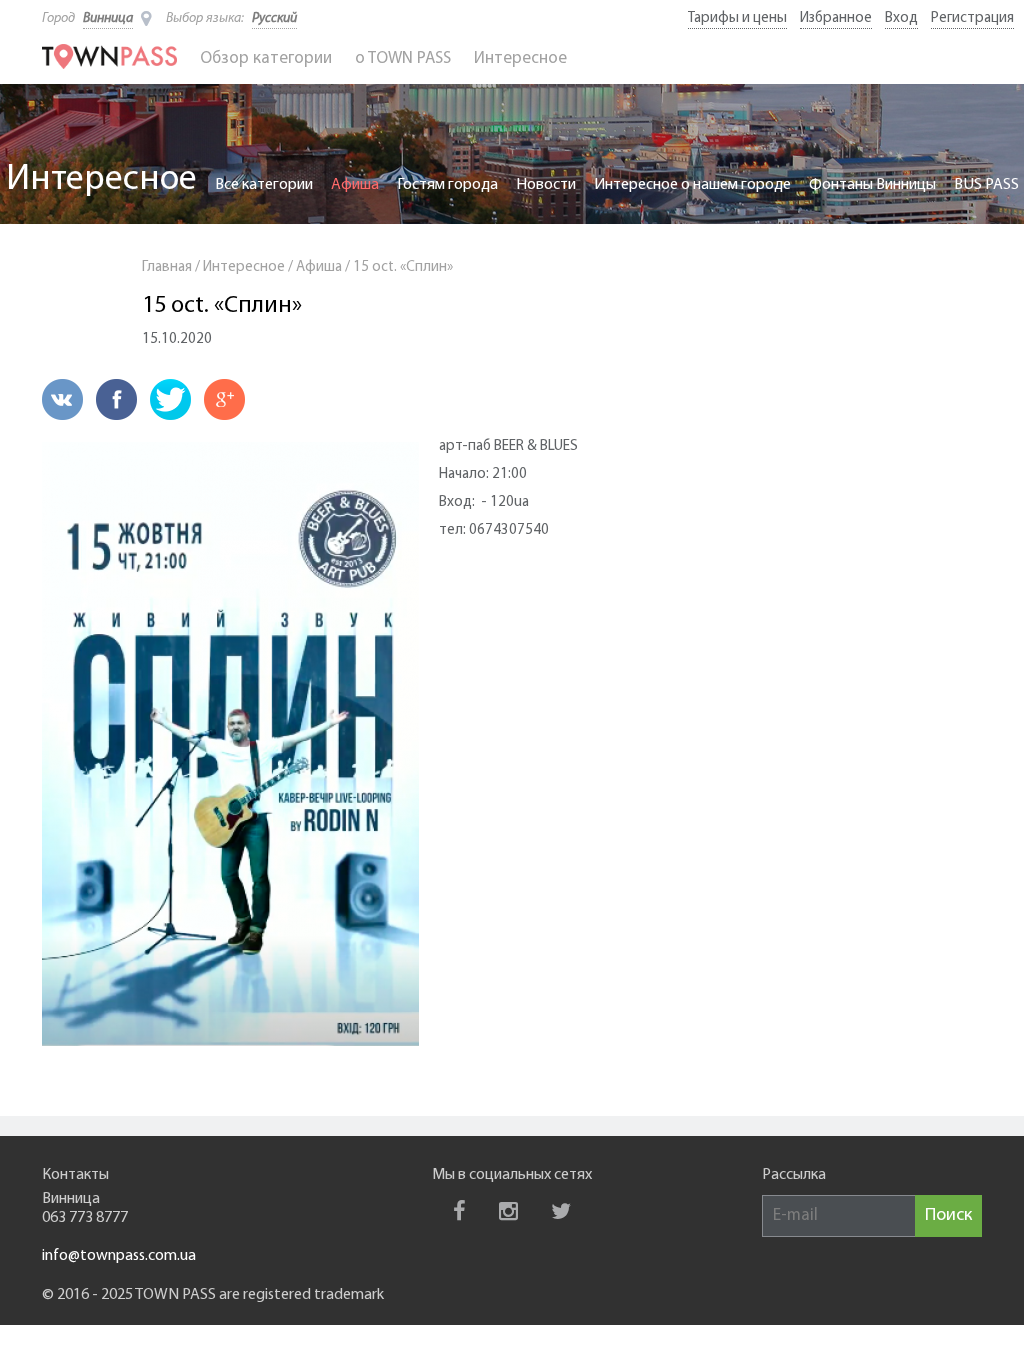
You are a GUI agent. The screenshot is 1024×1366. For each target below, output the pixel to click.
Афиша (355, 185)
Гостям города (447, 185)
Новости (546, 185)
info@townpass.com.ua (119, 1256)
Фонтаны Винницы (872, 185)
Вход (901, 18)
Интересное (520, 58)
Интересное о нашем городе (692, 185)
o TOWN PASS (403, 58)
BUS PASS (986, 185)
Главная (167, 267)
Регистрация (972, 18)
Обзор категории (266, 58)
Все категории (264, 185)
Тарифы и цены (737, 18)
